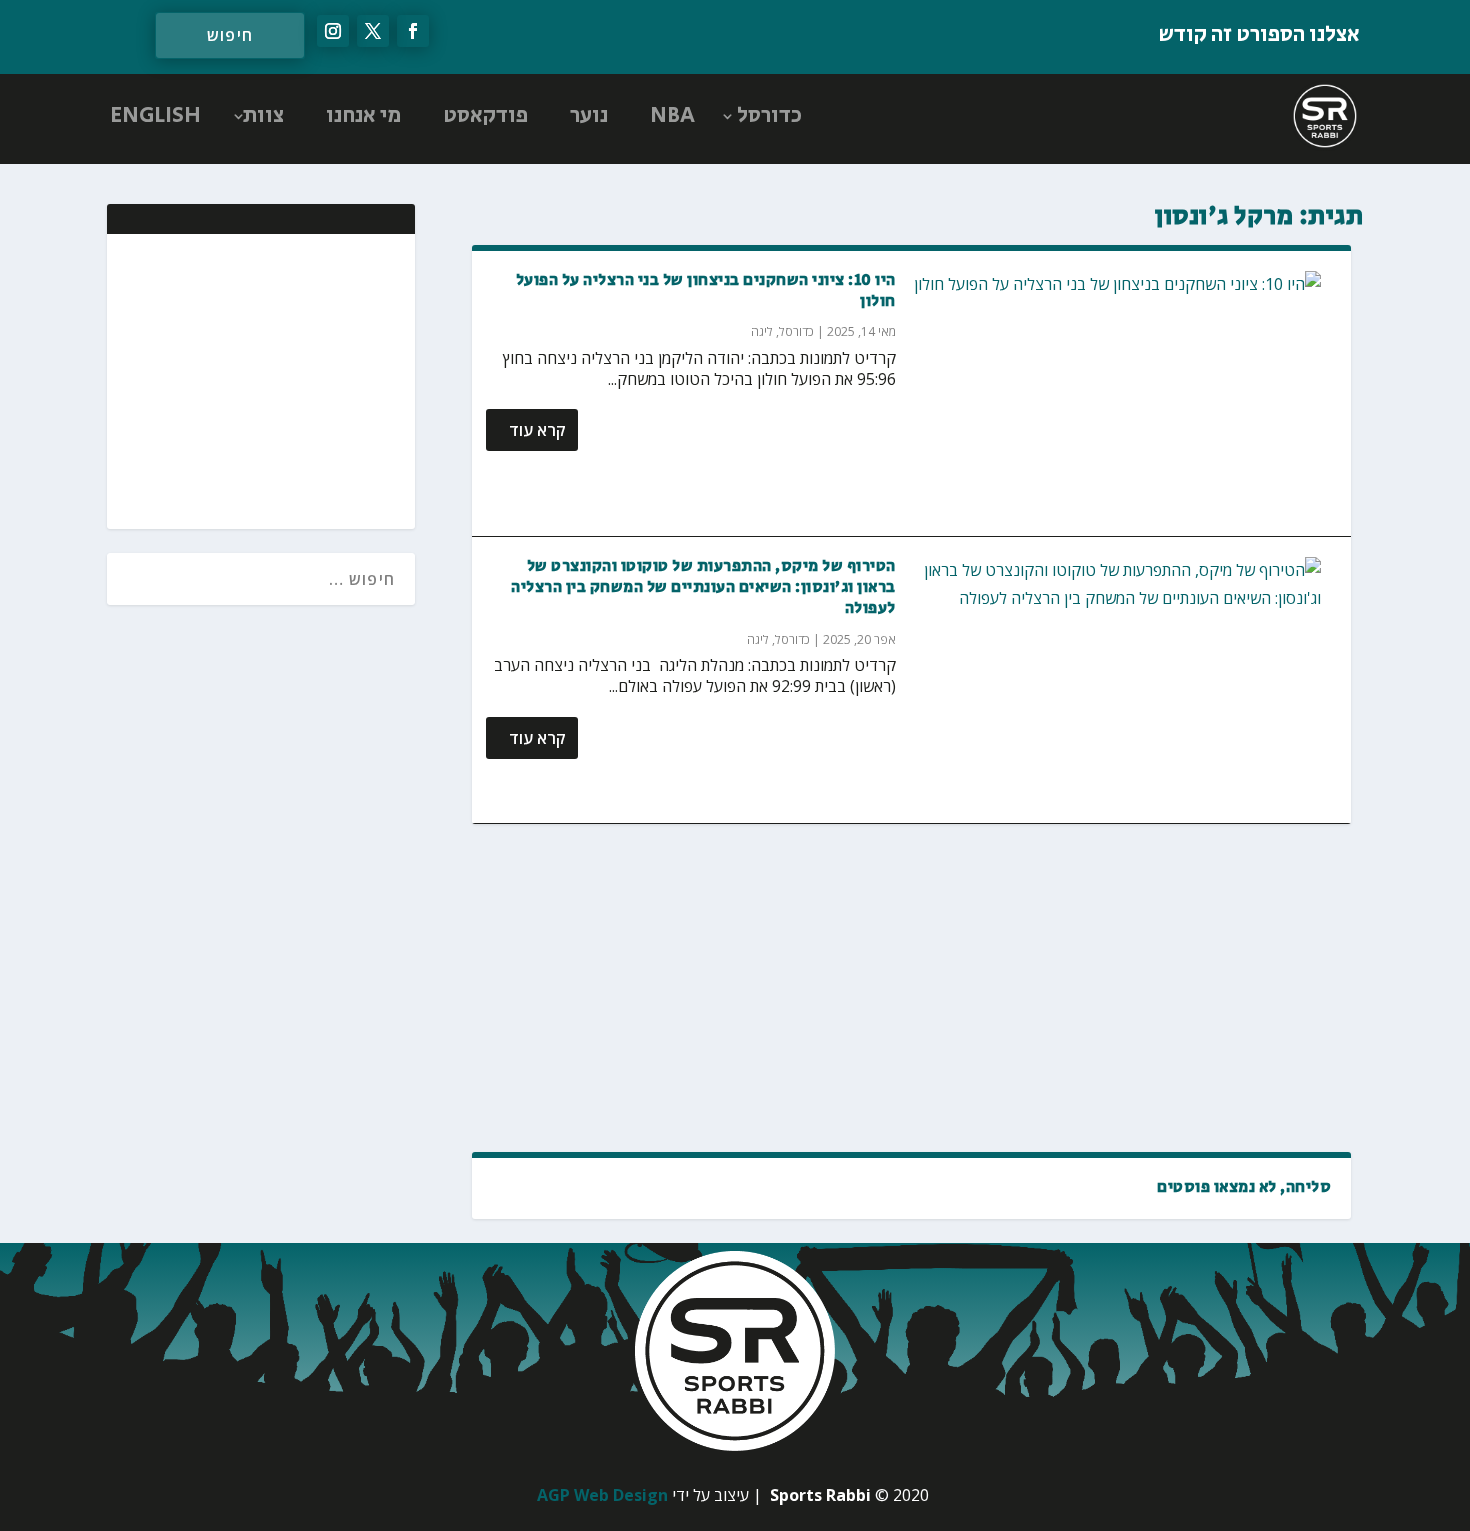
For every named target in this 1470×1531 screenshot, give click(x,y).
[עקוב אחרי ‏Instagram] (333, 31)
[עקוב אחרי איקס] (373, 31)
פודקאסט (485, 116)
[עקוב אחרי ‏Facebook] (413, 31)
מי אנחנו (363, 116)
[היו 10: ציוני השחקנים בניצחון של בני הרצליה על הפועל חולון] (1117, 394)
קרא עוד (537, 430)
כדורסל (769, 116)
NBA (672, 116)
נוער (589, 116)
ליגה (762, 331)
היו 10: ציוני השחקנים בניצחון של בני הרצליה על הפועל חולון (706, 291)
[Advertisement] (911, 988)
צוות (263, 116)
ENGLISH (155, 116)
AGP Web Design (602, 1495)
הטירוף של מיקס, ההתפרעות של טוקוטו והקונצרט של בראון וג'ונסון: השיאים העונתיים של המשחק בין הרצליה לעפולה (703, 587)
